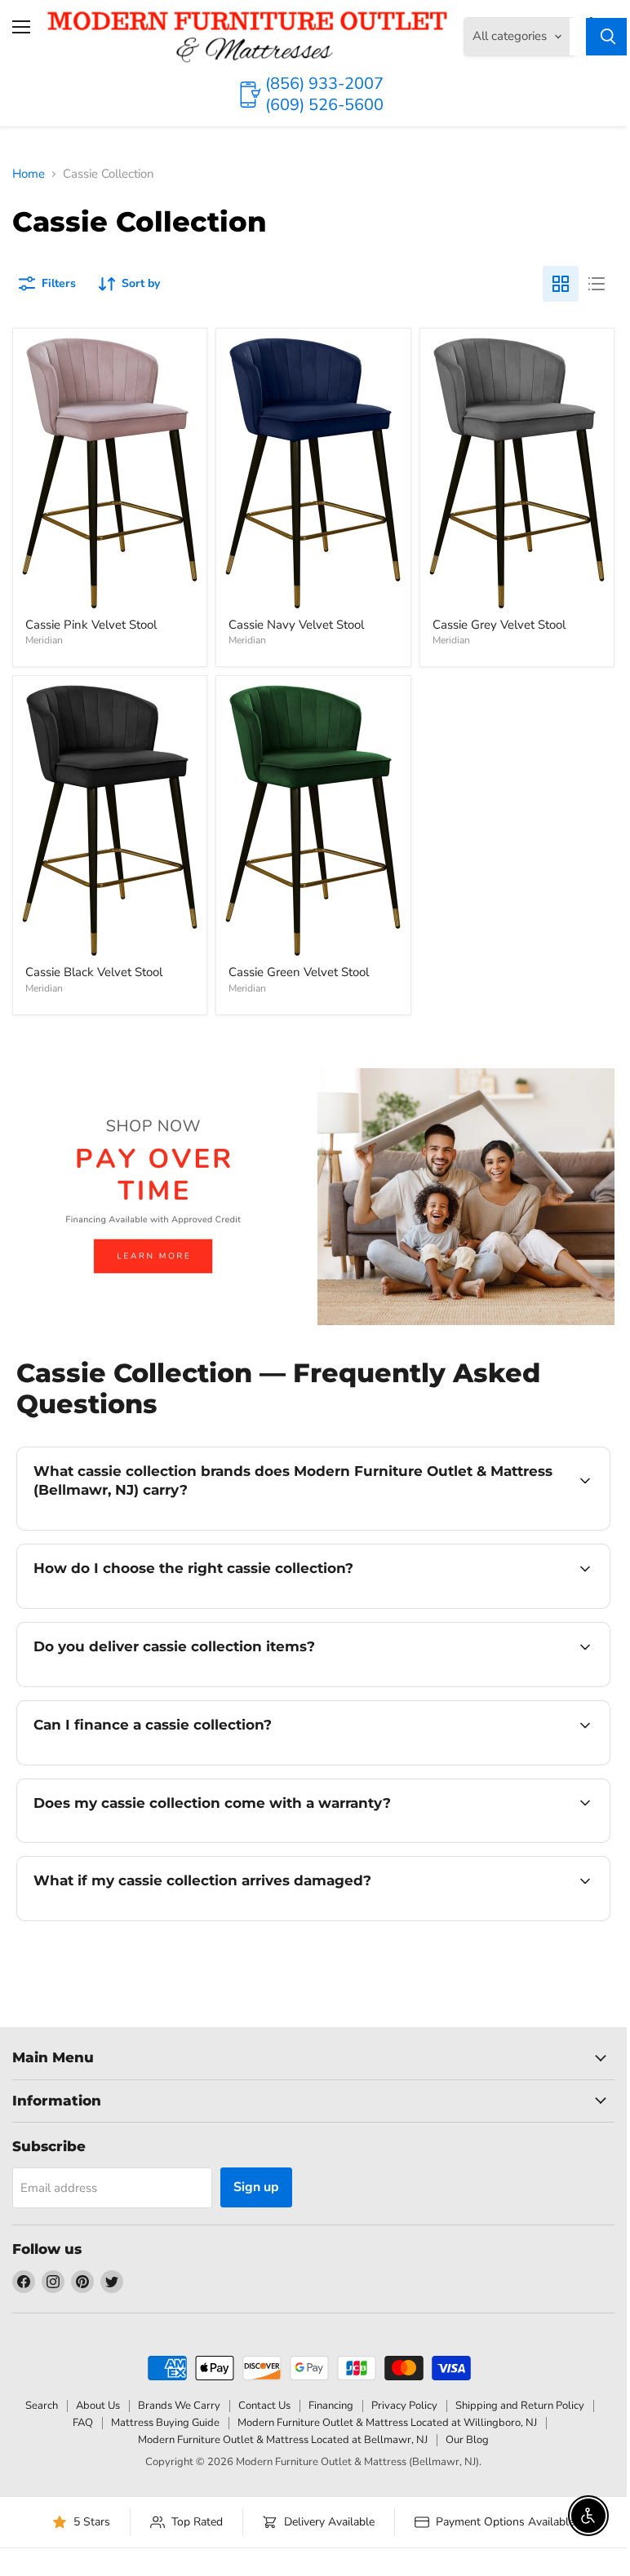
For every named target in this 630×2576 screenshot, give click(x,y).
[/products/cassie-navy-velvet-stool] (313, 473)
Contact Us (264, 2406)
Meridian (44, 640)
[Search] (608, 37)
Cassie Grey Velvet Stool (499, 625)
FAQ (83, 2423)
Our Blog (467, 2440)
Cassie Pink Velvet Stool (91, 625)
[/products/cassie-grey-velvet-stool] (517, 473)
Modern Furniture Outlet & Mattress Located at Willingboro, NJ (387, 2423)
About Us (98, 2406)
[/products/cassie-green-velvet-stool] (313, 820)
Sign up (256, 2187)
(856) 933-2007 (324, 84)
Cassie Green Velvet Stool (299, 972)
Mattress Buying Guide (165, 2423)
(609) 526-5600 (324, 105)
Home (29, 174)
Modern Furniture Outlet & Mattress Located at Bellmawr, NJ (283, 2440)
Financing (331, 2406)
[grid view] (561, 284)
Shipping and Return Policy (520, 2406)
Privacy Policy (404, 2406)
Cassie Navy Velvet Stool (296, 625)
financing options (156, 1763)
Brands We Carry (179, 2406)
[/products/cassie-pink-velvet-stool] (110, 473)
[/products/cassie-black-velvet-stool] (110, 820)
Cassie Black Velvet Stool (94, 972)
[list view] (597, 284)
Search (42, 2406)
